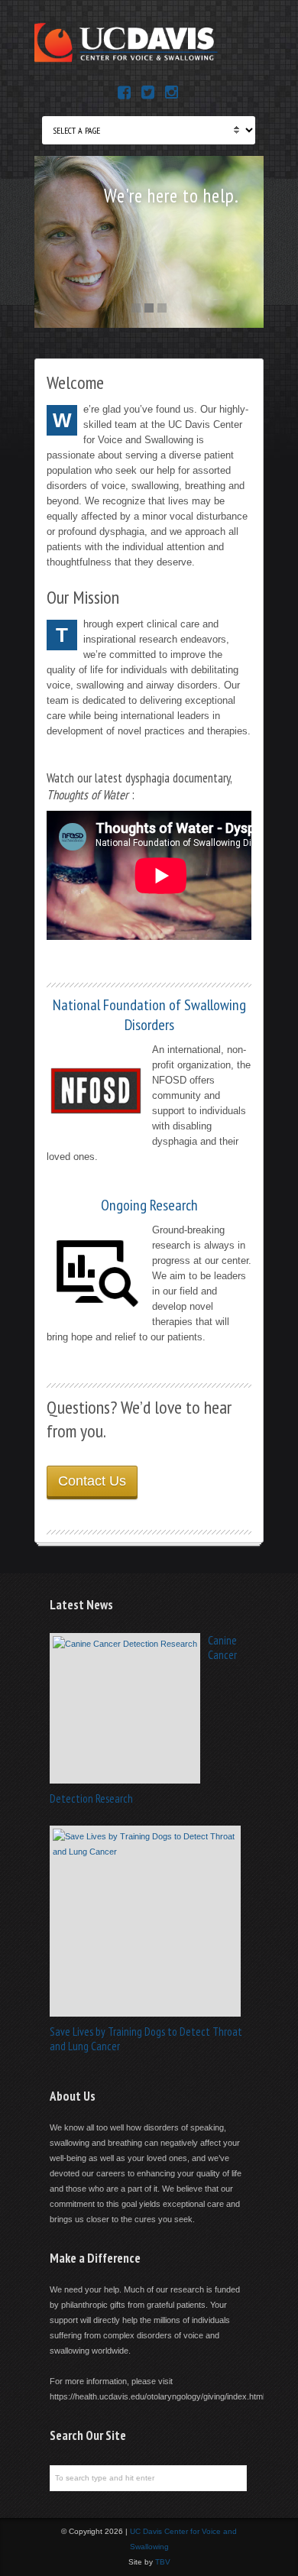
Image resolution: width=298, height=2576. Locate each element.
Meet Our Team (200, 229)
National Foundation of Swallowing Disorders (149, 1015)
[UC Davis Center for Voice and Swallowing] (126, 62)
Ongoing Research (149, 1205)
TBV (163, 2562)
